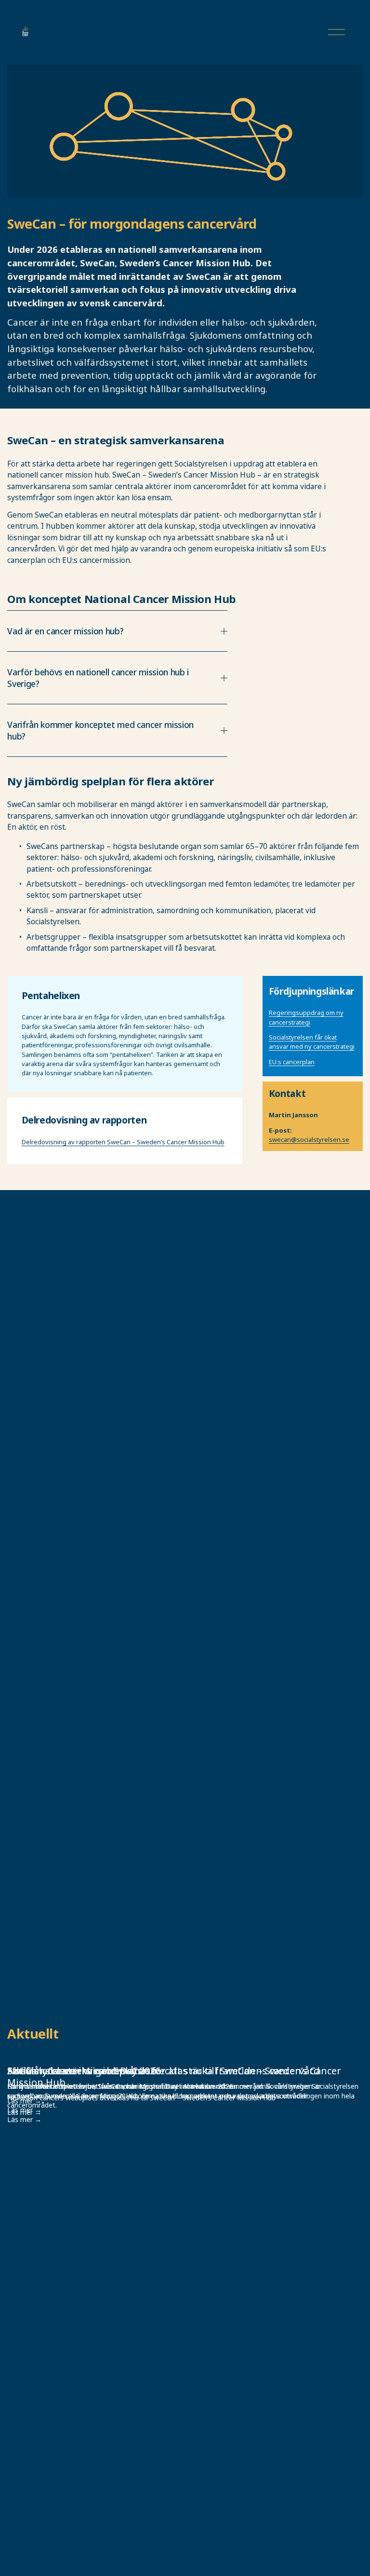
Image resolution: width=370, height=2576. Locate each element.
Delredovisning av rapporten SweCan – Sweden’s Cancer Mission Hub (123, 1142)
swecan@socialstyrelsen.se (309, 1139)
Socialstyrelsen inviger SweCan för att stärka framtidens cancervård (164, 2071)
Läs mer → (24, 2119)
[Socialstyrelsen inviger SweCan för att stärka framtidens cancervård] (185, 2054)
